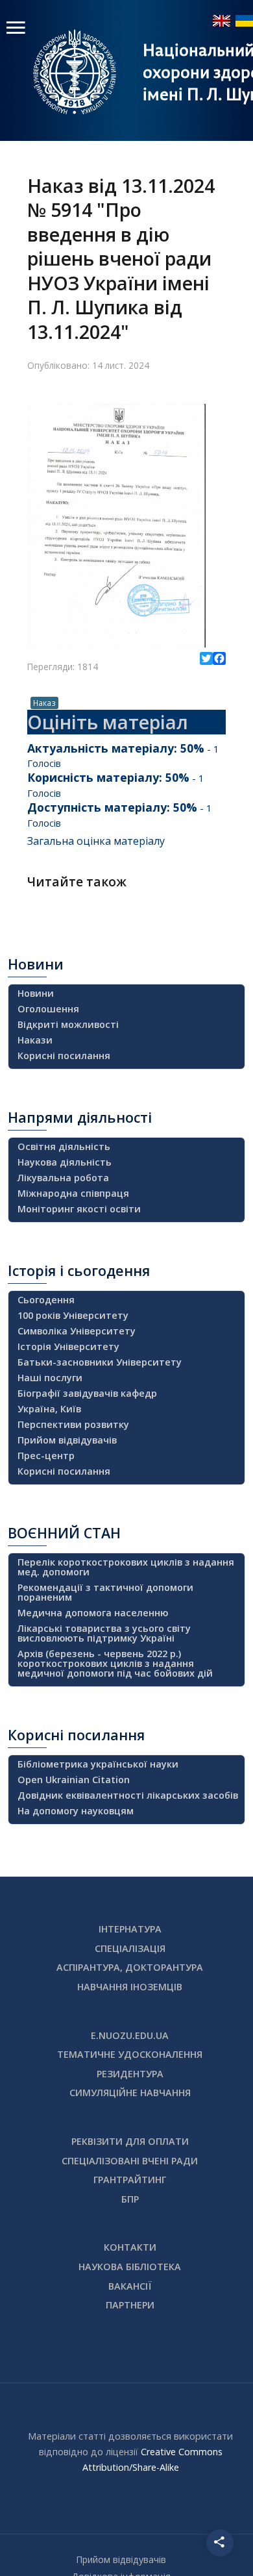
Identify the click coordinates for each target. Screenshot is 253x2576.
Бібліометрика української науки (98, 1764)
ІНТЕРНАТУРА (130, 1929)
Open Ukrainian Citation (74, 1780)
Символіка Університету (77, 1331)
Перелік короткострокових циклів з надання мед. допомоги (126, 1567)
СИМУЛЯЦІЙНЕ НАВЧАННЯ (130, 2093)
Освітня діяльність (64, 1146)
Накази (35, 1040)
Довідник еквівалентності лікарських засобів (128, 1795)
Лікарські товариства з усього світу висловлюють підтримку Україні (104, 1633)
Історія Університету (68, 1346)
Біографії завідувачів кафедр (87, 1393)
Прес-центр (46, 1456)
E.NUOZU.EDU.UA (130, 2035)
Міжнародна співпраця (73, 1193)
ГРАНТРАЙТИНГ (130, 2180)
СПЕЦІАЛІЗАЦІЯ (130, 1948)
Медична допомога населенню (93, 1613)
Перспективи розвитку (73, 1424)
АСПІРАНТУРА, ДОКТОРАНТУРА (130, 1967)
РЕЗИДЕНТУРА (130, 2074)
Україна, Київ (49, 1409)
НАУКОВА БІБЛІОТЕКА (130, 2267)
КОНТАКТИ (130, 2247)
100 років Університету (73, 1315)
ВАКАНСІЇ (130, 2286)
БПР (130, 2199)
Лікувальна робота (63, 1178)
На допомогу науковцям (76, 1811)
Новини (36, 993)
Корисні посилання (64, 1056)
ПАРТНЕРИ (130, 2305)
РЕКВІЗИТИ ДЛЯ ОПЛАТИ (130, 2141)
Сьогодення (46, 1300)
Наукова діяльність (65, 1162)
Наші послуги (50, 1378)
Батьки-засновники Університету (100, 1362)
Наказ (44, 703)
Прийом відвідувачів (67, 1440)
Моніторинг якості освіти (79, 1209)
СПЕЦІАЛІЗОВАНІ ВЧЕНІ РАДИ (130, 2161)
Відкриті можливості (68, 1024)
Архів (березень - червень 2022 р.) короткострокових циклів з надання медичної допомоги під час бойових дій (115, 1663)
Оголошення (48, 1009)
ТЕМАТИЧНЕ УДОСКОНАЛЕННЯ (130, 2054)
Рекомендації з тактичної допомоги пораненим (105, 1592)
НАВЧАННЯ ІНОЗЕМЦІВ (130, 1987)
